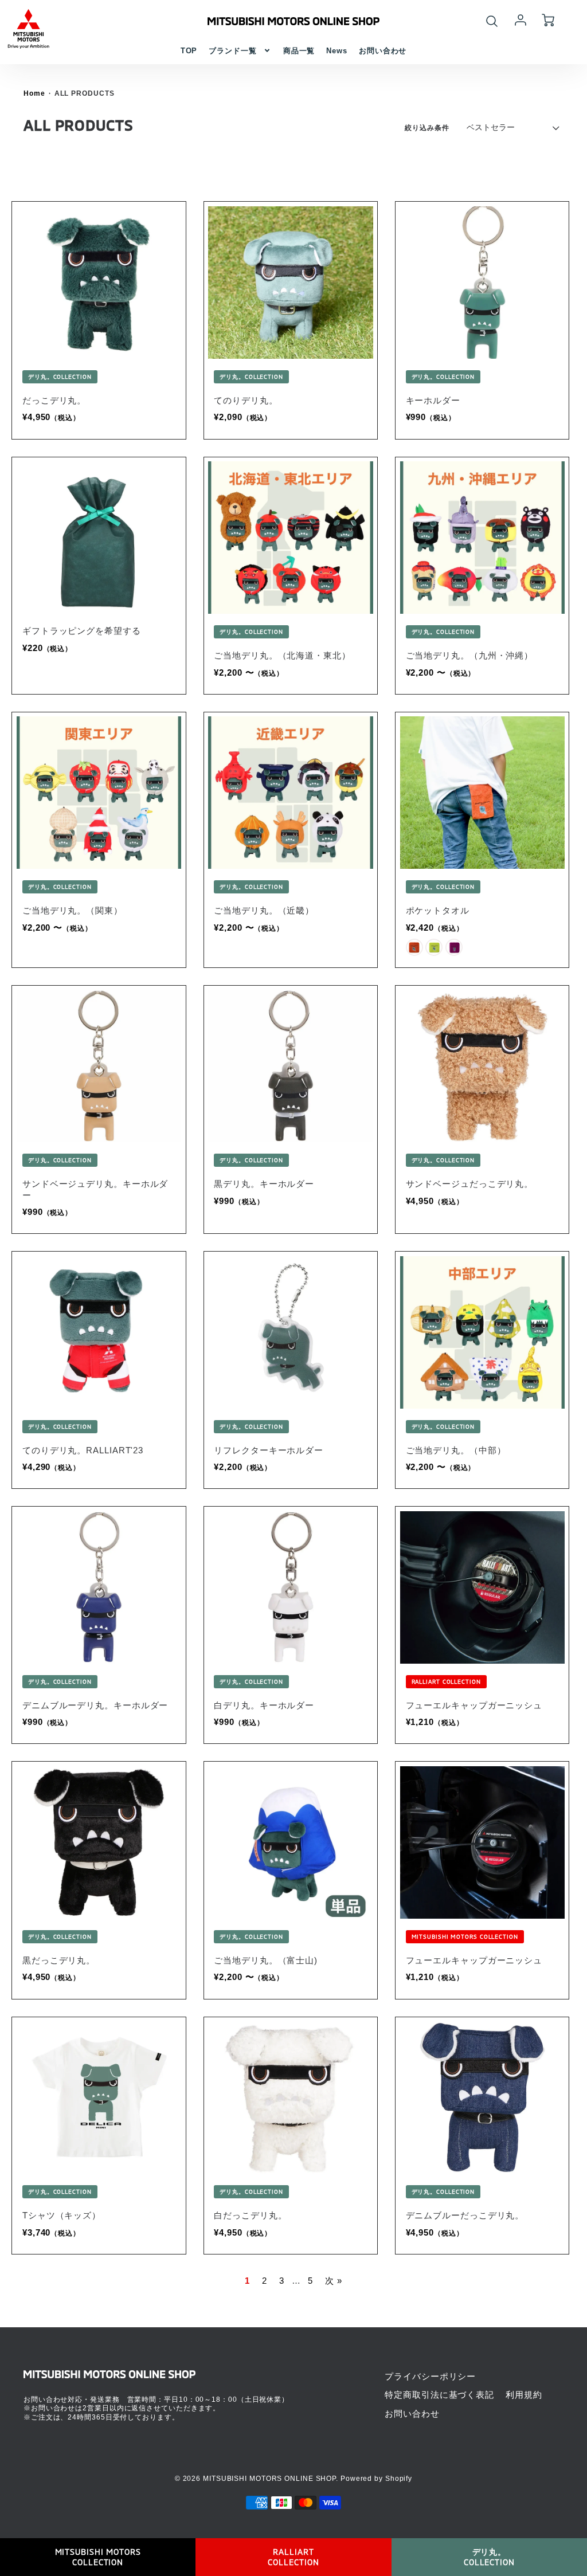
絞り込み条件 (427, 128)
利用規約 (524, 2395)
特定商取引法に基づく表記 (439, 2395)
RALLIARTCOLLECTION (293, 2557)
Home (34, 93)
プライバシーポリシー (430, 2376)
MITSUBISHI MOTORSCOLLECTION (98, 2557)
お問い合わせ (383, 51)
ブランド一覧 (232, 51)
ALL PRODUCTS (85, 93)
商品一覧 (299, 51)
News (337, 51)
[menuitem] (189, 51)
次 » (334, 2281)
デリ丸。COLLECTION (489, 2557)
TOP (189, 51)
